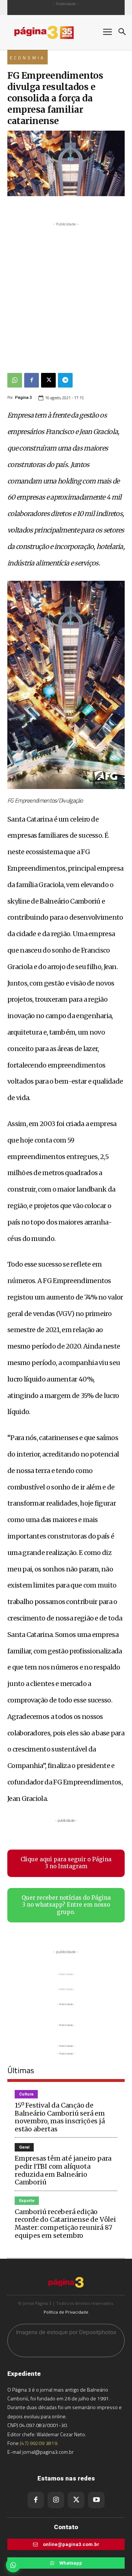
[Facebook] (32, 380)
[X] (48, 380)
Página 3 (23, 398)
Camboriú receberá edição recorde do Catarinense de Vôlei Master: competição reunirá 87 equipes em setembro (65, 2224)
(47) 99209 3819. (39, 2443)
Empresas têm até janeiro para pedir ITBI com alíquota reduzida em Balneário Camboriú (63, 2170)
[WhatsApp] (15, 380)
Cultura (26, 2094)
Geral (24, 2147)
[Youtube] (96, 2500)
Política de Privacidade (66, 2312)
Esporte (27, 2201)
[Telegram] (65, 380)
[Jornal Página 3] (51, 32)
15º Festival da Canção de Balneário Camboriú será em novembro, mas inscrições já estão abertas (60, 2117)
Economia (27, 58)
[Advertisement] (66, 294)
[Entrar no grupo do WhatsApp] (13, 2565)
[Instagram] (56, 2500)
